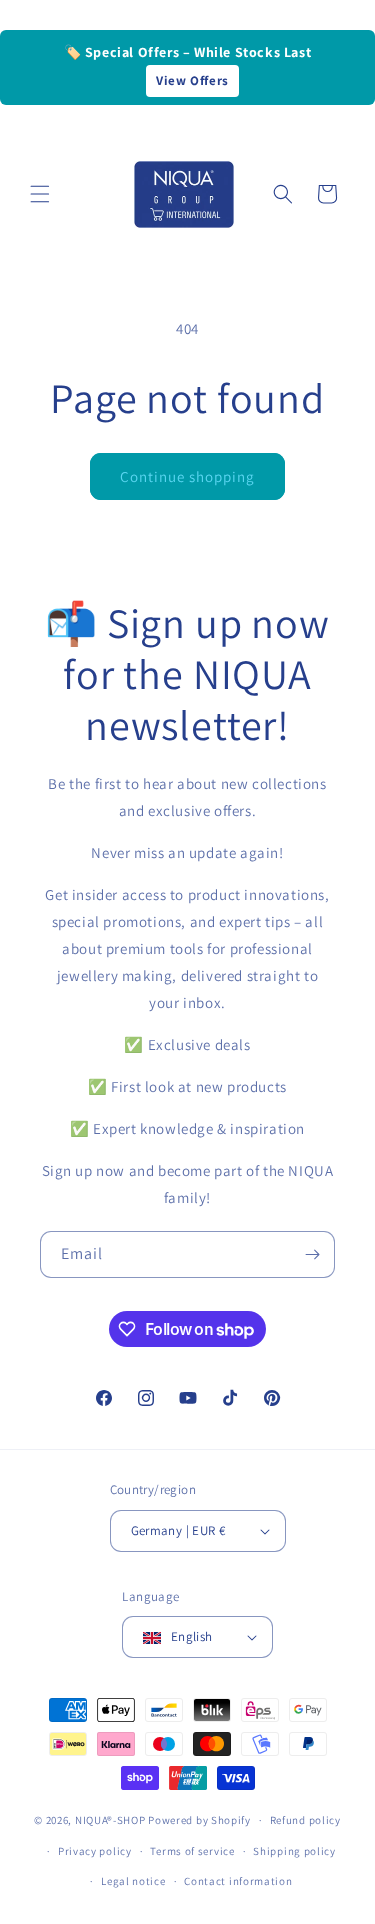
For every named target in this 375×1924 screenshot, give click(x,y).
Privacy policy (95, 1851)
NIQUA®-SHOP (110, 1820)
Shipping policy (294, 1851)
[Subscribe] (312, 1254)
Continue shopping (187, 476)
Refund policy (305, 1820)
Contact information (238, 1881)
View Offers (192, 80)
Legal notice (133, 1881)
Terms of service (192, 1851)
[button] (40, 194)
